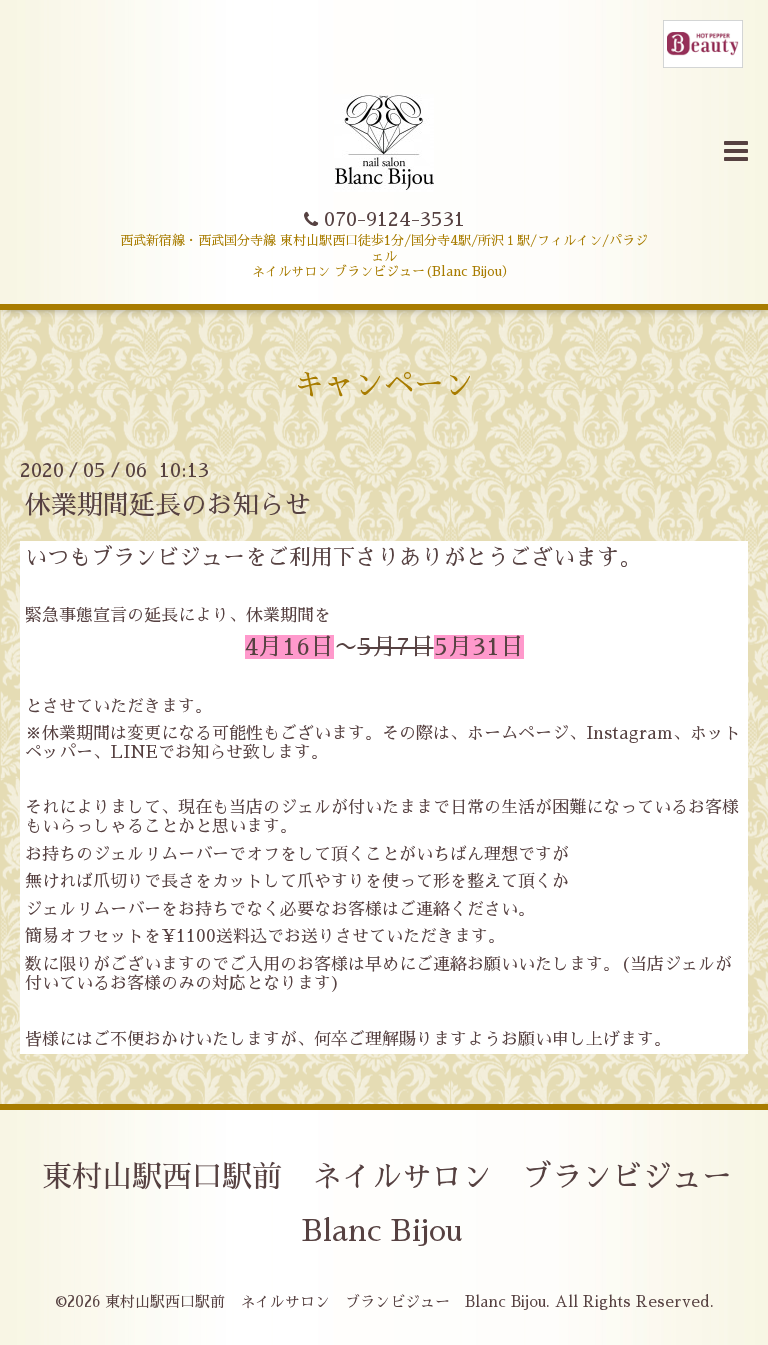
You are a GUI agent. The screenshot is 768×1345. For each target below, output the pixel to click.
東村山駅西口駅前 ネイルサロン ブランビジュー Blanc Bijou (325, 1301)
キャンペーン (384, 385)
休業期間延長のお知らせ (168, 505)
